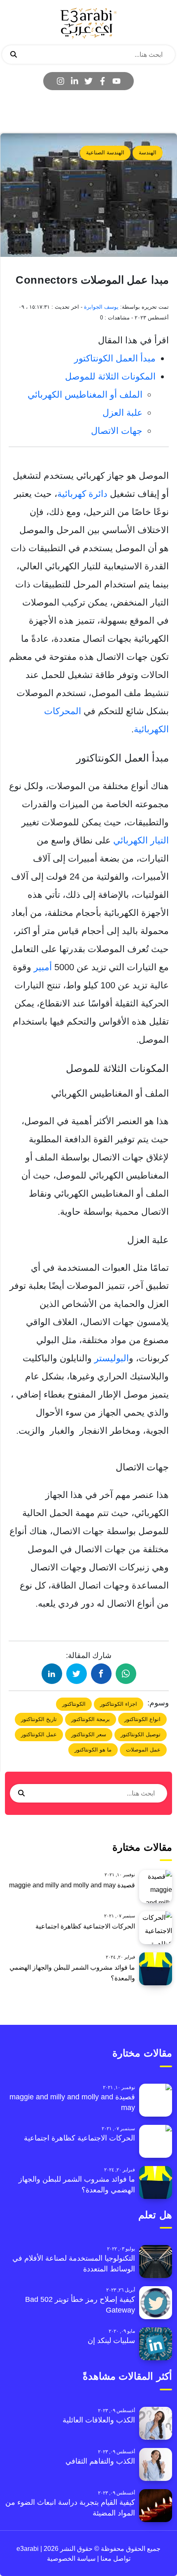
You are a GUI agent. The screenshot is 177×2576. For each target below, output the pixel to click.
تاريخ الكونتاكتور (39, 1719)
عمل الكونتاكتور (39, 1734)
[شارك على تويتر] (77, 1674)
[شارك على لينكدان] (52, 1674)
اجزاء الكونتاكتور (119, 1704)
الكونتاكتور (74, 1704)
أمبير (43, 967)
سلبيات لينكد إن (111, 2341)
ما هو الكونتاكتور (93, 1750)
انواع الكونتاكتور (142, 1719)
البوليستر (112, 1358)
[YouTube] (116, 81)
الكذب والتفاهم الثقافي (100, 2461)
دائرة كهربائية (82, 494)
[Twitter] (88, 81)
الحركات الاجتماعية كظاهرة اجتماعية (85, 1926)
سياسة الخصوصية (71, 2559)
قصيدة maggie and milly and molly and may (72, 1885)
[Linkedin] (75, 81)
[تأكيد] (14, 55)
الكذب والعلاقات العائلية (99, 2420)
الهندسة (148, 153)
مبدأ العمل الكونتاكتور (115, 358)
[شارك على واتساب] (126, 1674)
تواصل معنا (115, 2559)
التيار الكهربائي (141, 840)
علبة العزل (122, 413)
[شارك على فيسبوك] (101, 1674)
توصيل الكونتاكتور (141, 1734)
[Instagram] (61, 81)
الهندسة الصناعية (105, 153)
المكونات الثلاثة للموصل (110, 376)
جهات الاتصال (117, 431)
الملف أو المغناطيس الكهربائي (85, 395)
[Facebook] (102, 81)
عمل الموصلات (143, 1750)
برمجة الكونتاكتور (91, 1719)
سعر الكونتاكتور (89, 1734)
